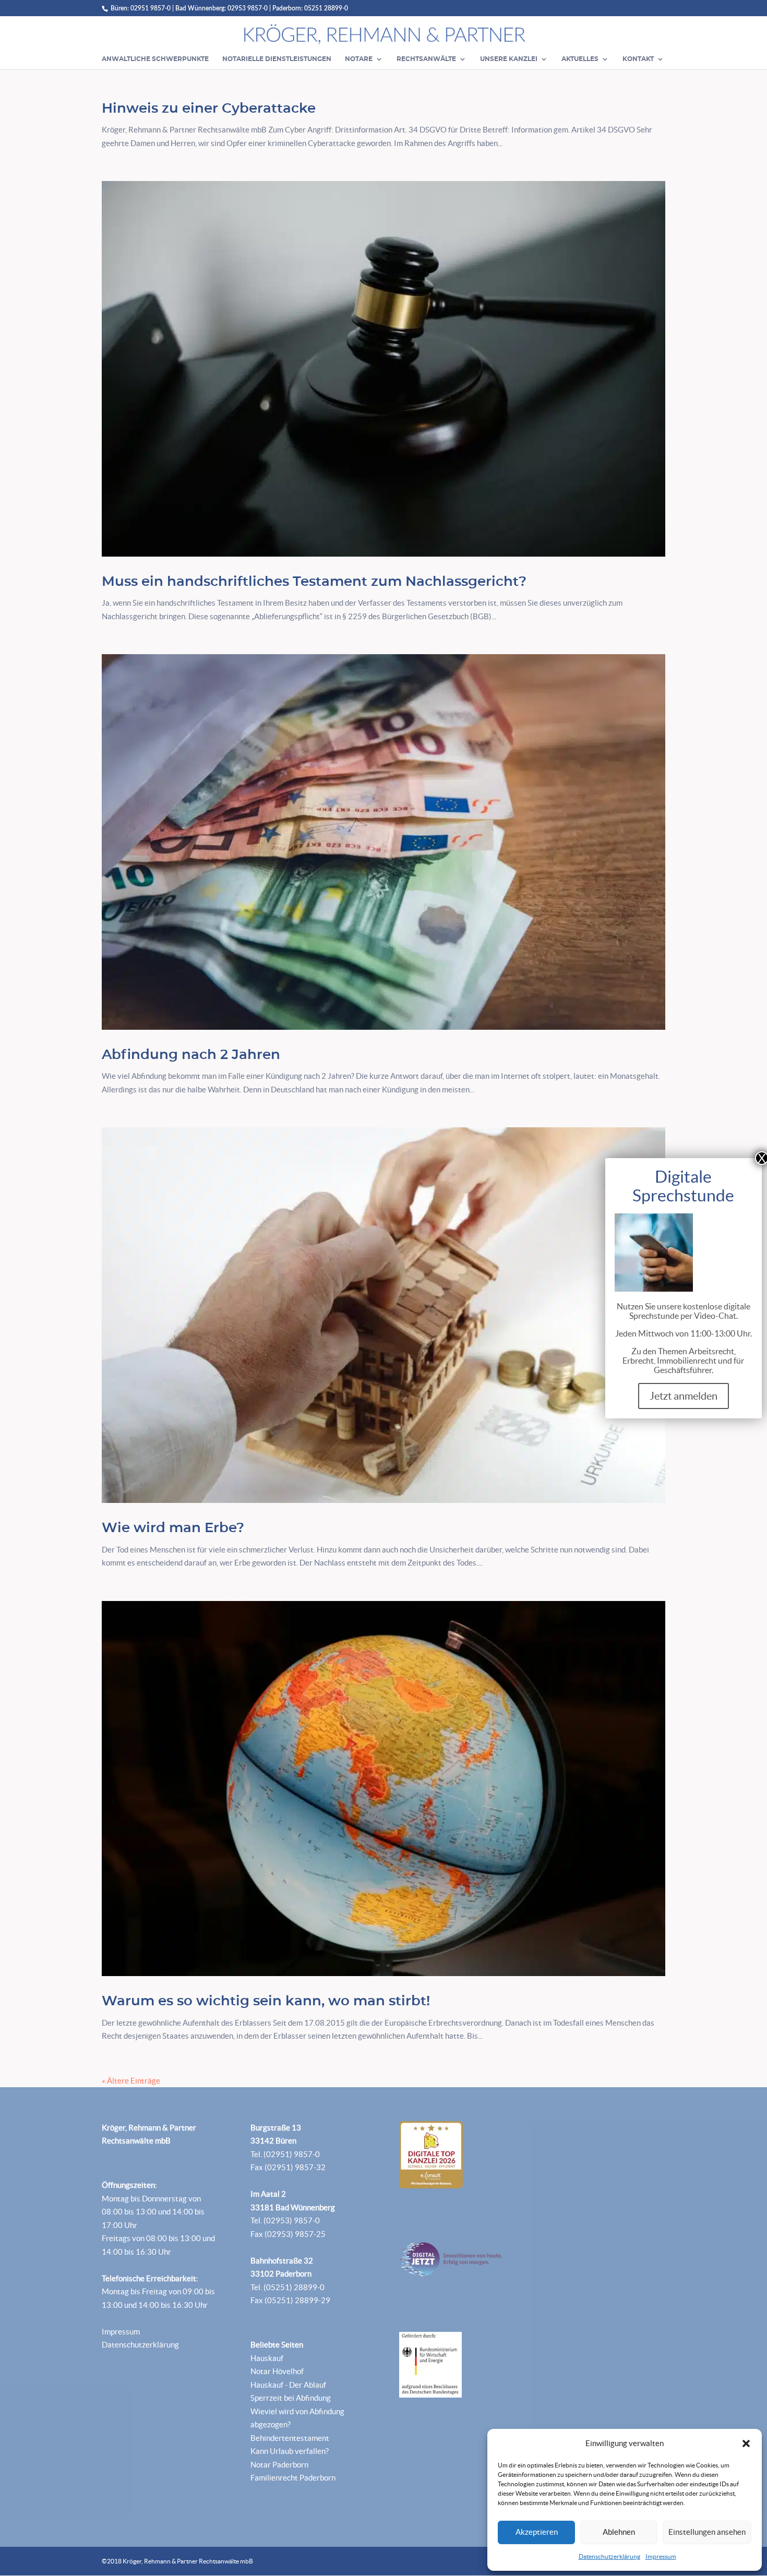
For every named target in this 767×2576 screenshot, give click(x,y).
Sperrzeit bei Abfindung (291, 2398)
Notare (359, 59)
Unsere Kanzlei (509, 59)
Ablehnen (619, 2532)
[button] (746, 2443)
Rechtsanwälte (426, 59)
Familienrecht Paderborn (293, 2478)
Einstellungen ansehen (707, 2532)
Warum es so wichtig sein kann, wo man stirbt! (266, 2001)
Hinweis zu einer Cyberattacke (209, 109)
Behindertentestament (290, 2438)
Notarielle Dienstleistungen (277, 59)
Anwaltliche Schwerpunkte (155, 59)
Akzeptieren (537, 2532)
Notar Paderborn (279, 2465)
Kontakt (638, 59)
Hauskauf (267, 2358)
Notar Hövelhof (277, 2371)
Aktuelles (580, 59)
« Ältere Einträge (131, 2081)
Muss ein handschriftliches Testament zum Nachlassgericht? (314, 582)
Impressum (661, 2556)
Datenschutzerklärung (609, 2556)
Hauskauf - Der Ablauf (288, 2385)
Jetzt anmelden (684, 1396)
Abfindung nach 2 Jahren (191, 1055)
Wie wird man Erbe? (173, 1528)
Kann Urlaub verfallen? (290, 2451)
